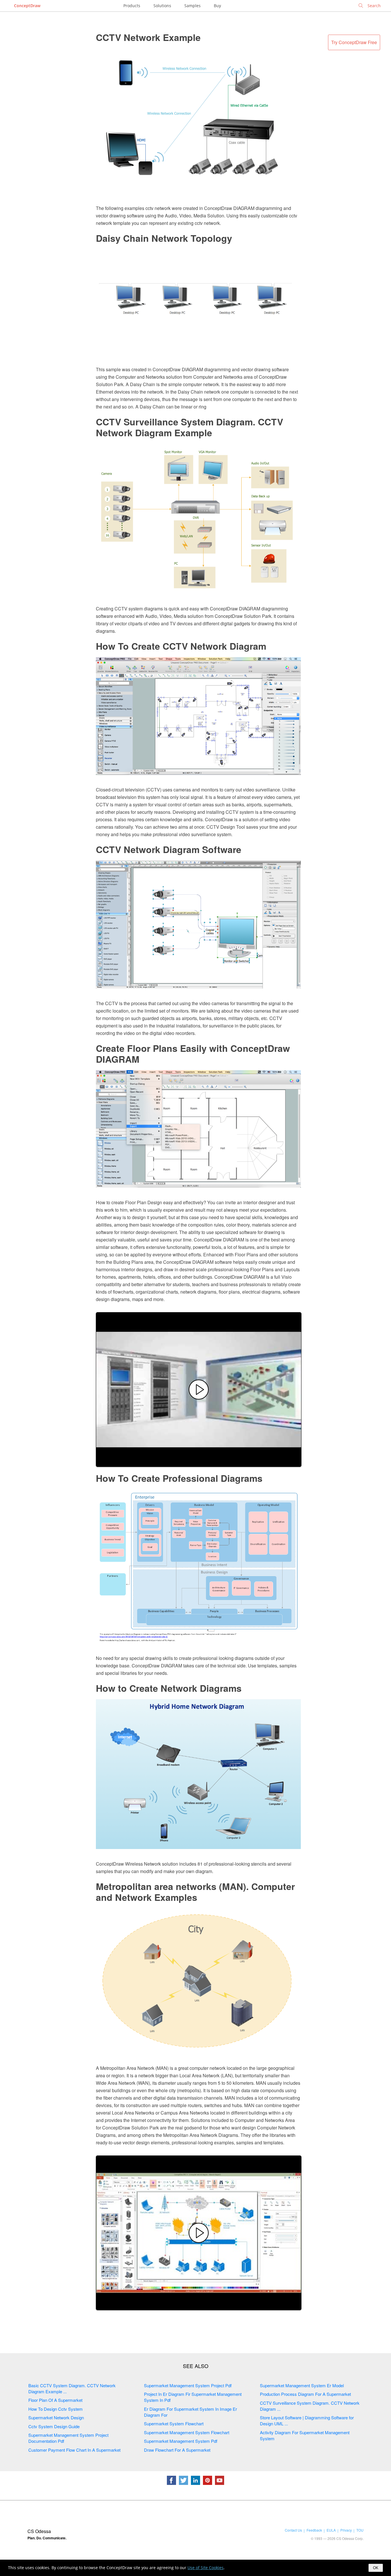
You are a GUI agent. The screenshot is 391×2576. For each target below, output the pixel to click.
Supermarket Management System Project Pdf (188, 2385)
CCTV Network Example (148, 37)
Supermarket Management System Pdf (181, 2441)
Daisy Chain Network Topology (164, 238)
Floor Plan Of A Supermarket (55, 2400)
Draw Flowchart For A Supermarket (177, 2450)
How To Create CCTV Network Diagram (181, 646)
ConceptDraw (27, 6)
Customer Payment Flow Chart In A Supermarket (74, 2450)
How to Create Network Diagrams (169, 1688)
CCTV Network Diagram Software (169, 849)
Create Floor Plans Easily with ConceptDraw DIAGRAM (193, 1054)
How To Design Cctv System (56, 2409)
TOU (360, 2530)
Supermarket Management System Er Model (302, 2385)
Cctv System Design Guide (54, 2426)
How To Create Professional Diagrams (179, 1478)
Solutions (162, 6)
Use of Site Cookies (206, 2568)
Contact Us (293, 2530)
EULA (331, 2530)
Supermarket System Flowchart (174, 2423)
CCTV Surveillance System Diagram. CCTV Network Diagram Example (189, 427)
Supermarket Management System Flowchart (187, 2432)
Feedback (314, 2530)
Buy (217, 6)
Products (132, 6)
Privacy (346, 2530)
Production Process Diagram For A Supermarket (305, 2394)
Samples (192, 6)
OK (376, 2568)
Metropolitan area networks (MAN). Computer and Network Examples (195, 1892)
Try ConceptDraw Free (354, 42)
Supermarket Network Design (56, 2417)
